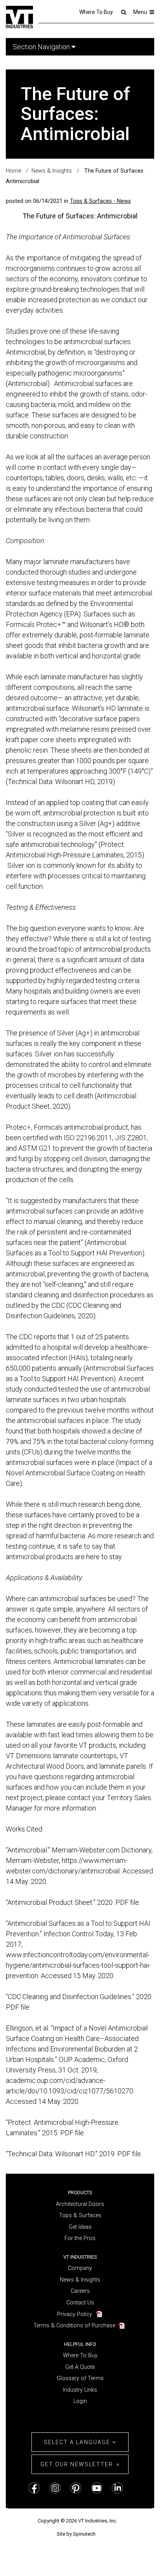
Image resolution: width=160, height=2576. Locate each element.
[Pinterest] (76, 2488)
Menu (141, 12)
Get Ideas (80, 2227)
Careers (80, 2291)
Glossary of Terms (80, 2378)
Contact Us (80, 2303)
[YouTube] (97, 2488)
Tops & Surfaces (80, 2215)
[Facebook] (34, 2488)
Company (80, 2268)
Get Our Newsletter (77, 2464)
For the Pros (80, 2238)
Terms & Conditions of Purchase (74, 2326)
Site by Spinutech (76, 2534)
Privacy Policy (75, 2314)
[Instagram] (55, 2488)
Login (80, 2401)
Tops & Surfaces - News (100, 201)
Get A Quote (80, 2367)
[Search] (123, 12)
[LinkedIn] (117, 2488)
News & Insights (80, 2280)
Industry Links (80, 2390)
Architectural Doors (80, 2204)
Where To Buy (96, 12)
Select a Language (78, 2442)
